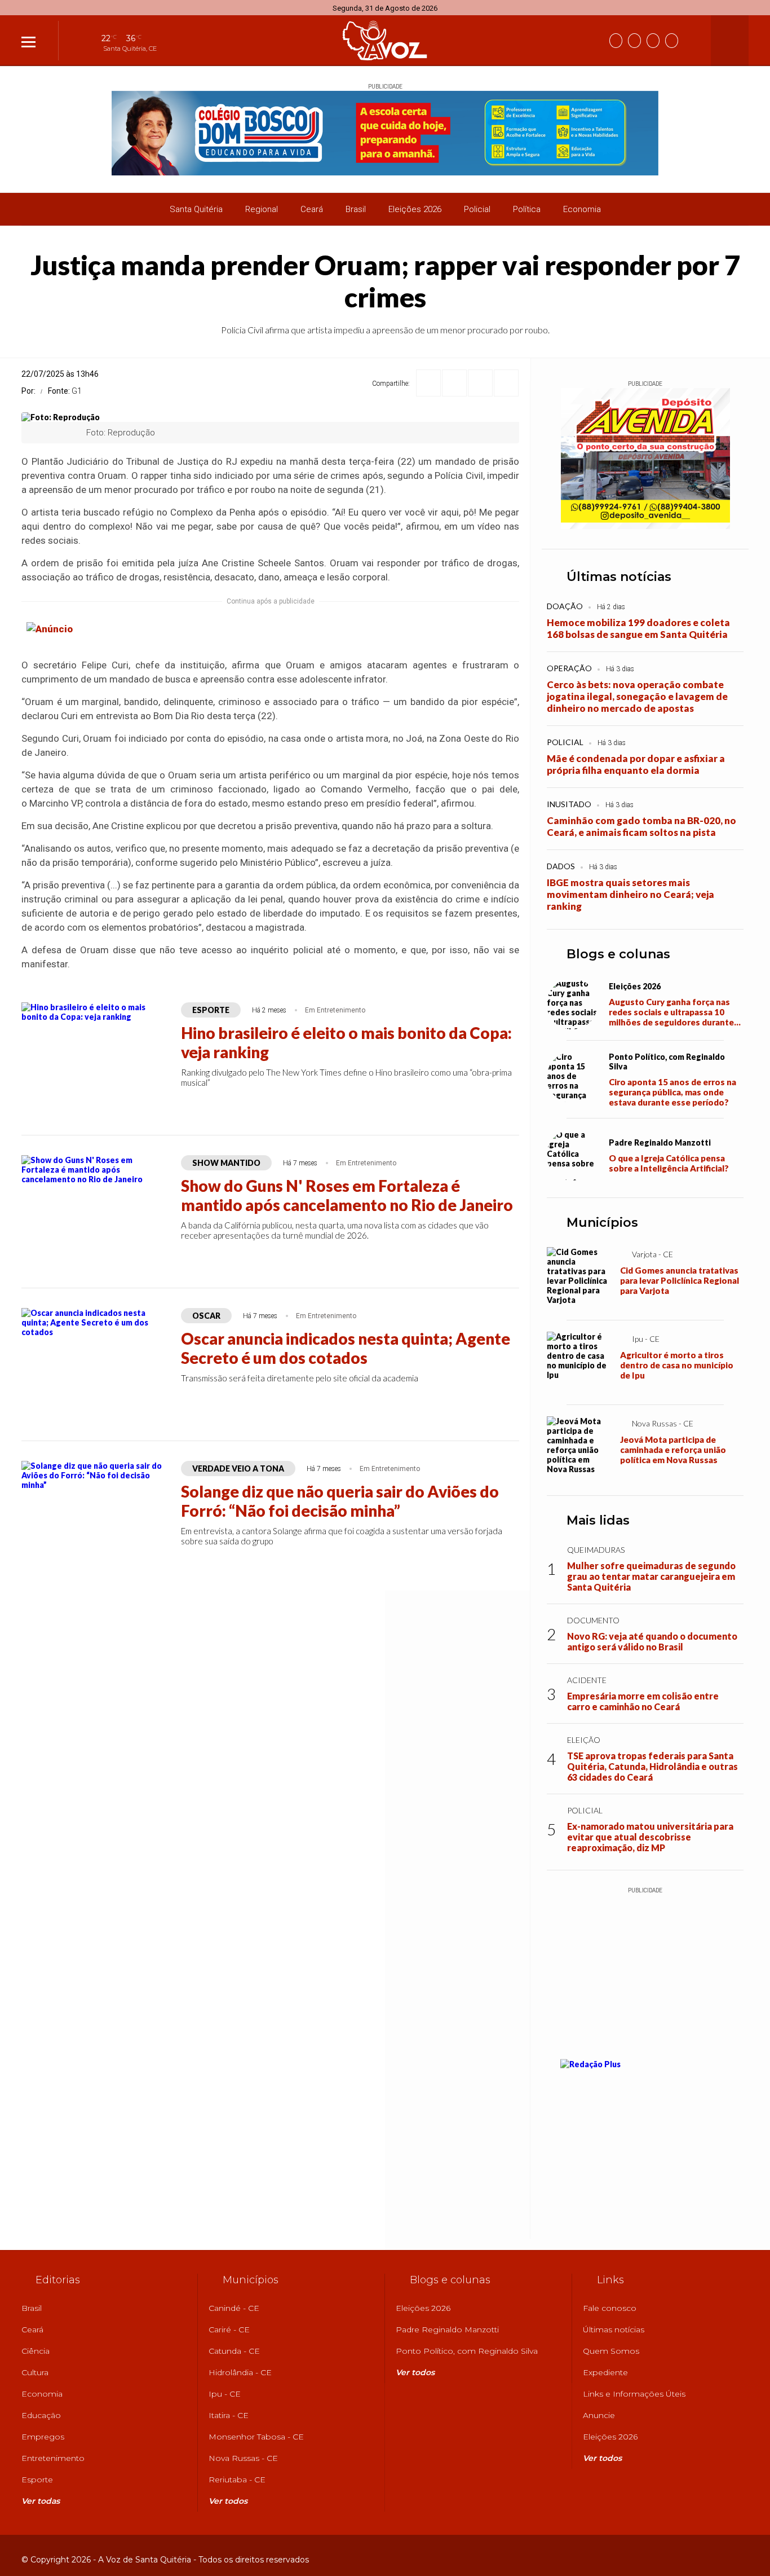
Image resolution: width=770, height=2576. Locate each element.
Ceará (312, 209)
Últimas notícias (619, 577)
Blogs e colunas (618, 954)
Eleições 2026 (415, 209)
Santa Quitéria (196, 209)
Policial (477, 209)
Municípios (602, 1223)
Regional (262, 209)
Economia (582, 209)
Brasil (356, 209)
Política (527, 209)
